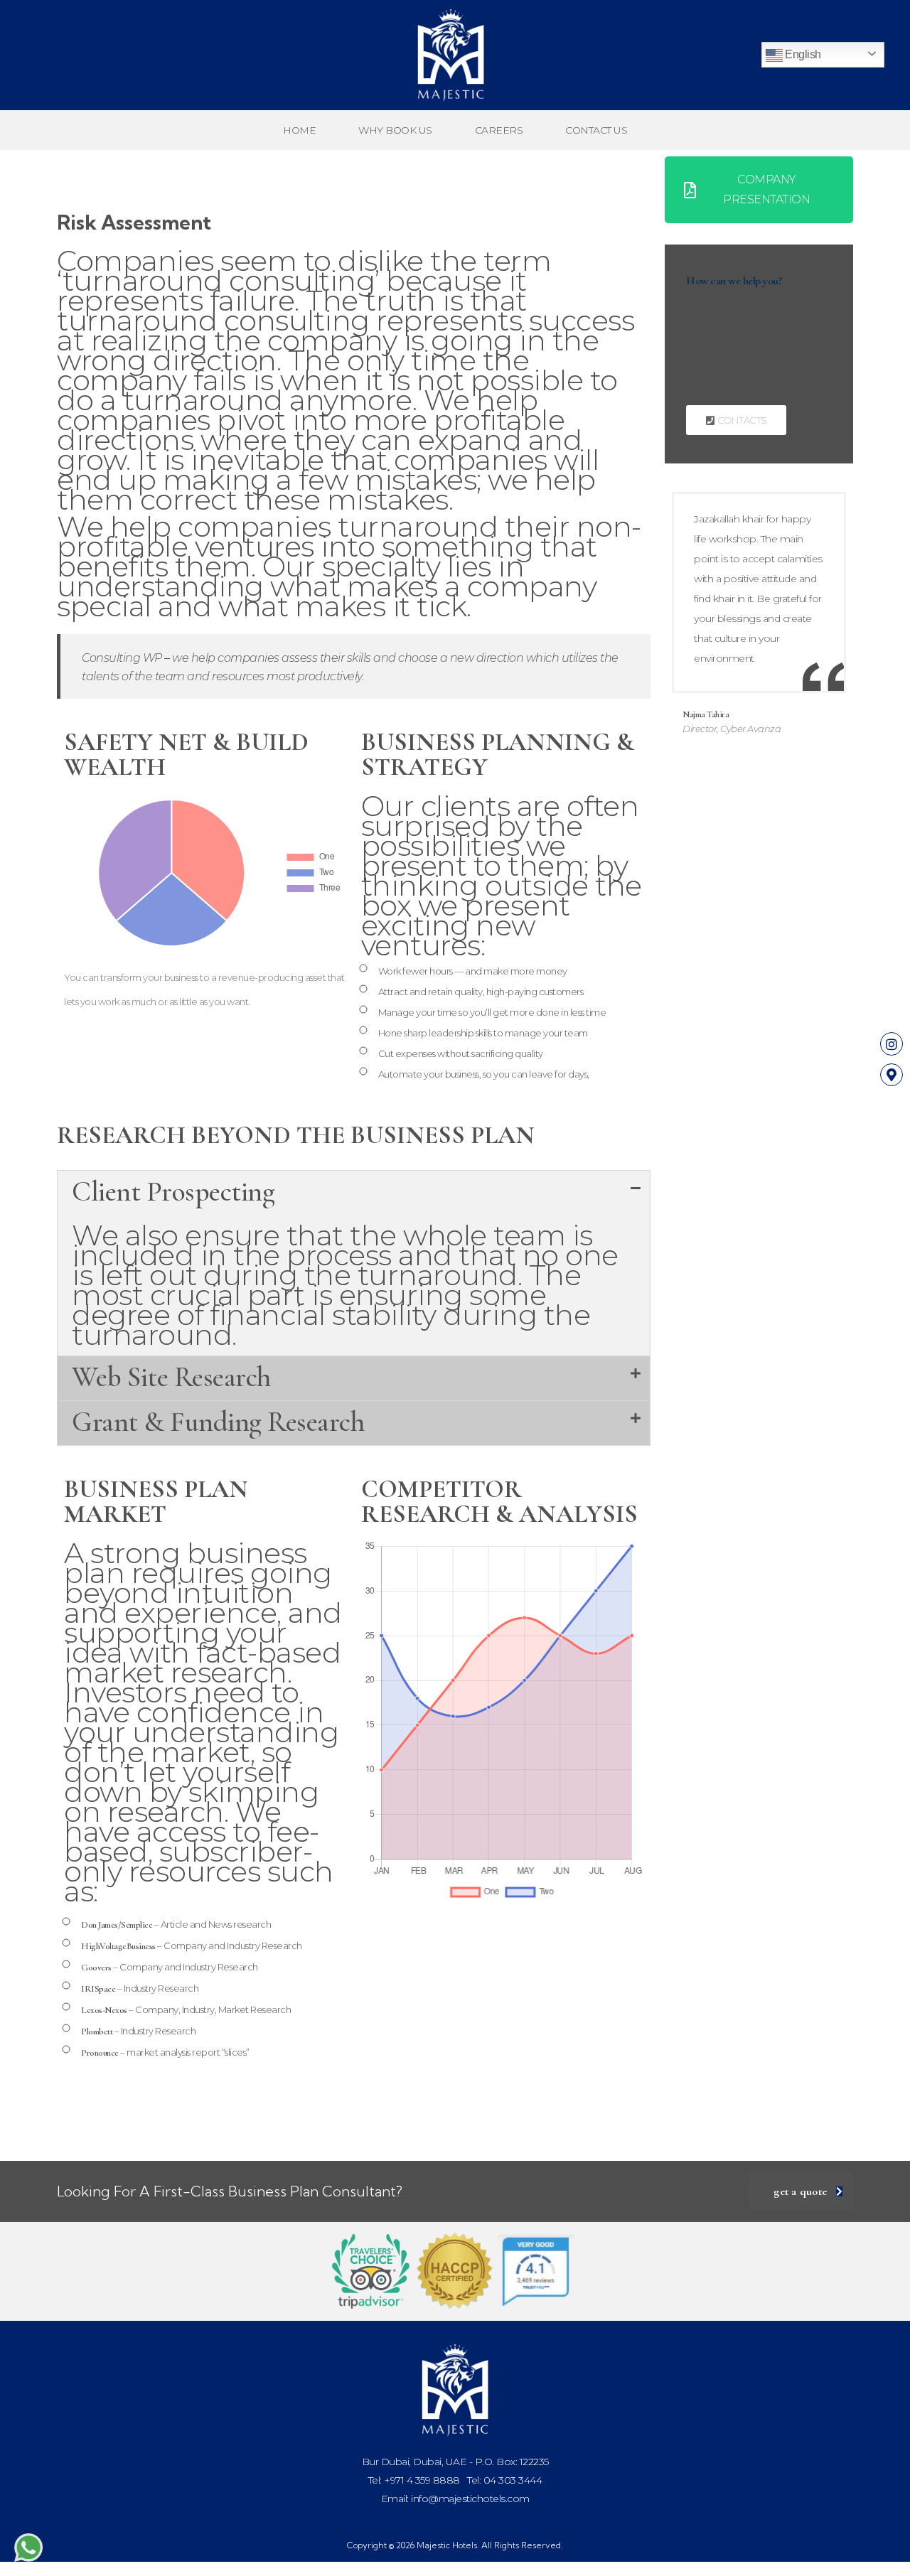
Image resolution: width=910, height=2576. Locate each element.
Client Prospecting (173, 1191)
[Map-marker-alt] (892, 1075)
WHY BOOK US (395, 130)
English (802, 54)
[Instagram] (892, 1043)
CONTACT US (596, 130)
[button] (354, 1193)
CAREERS (499, 130)
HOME (299, 130)
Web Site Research (171, 1377)
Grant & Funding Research (218, 1422)
